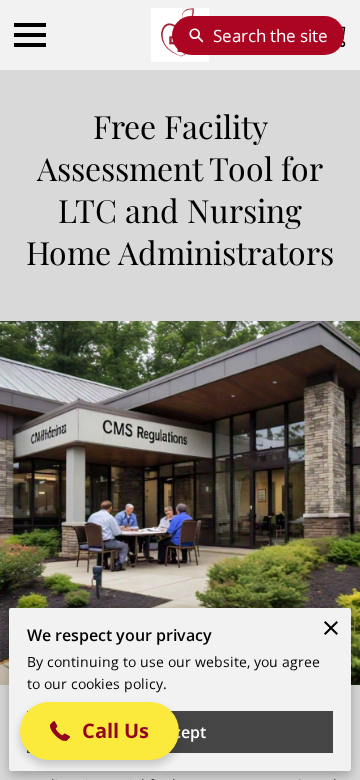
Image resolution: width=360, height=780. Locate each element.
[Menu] (30, 35)
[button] (99, 731)
